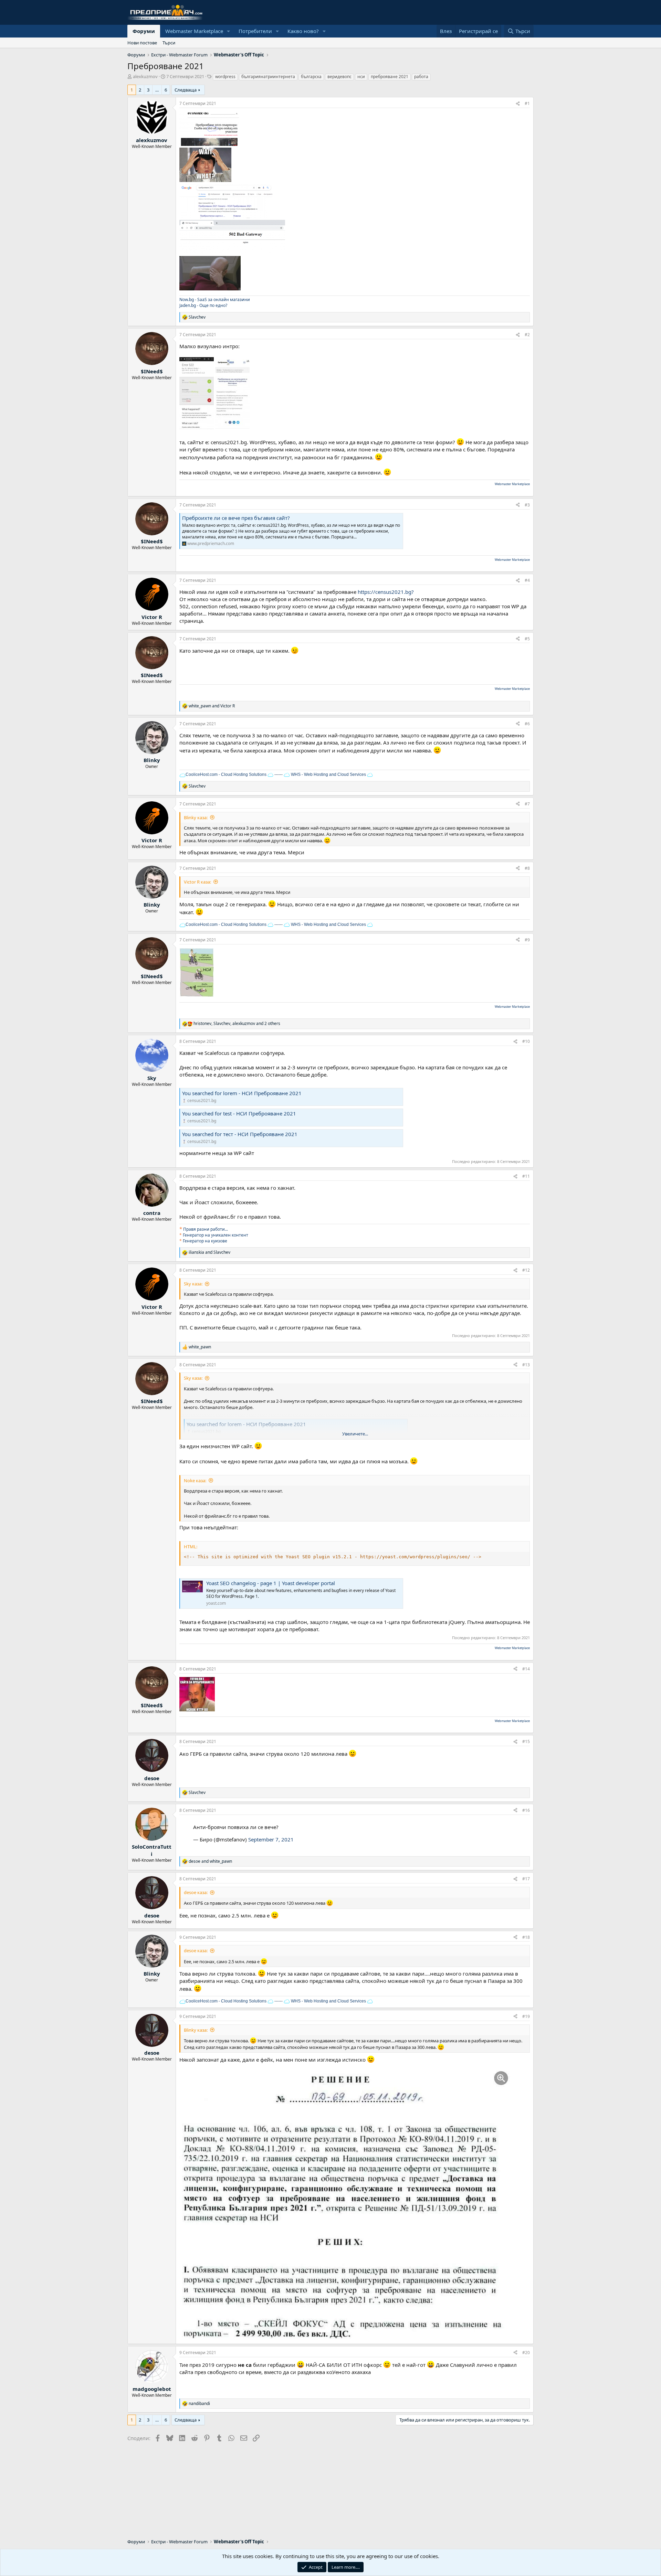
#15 (526, 1741)
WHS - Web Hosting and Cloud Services (328, 774)
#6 (527, 724)
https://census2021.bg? (386, 592)
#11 (526, 1176)
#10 (526, 1041)
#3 (527, 505)
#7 (527, 804)
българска (311, 77)
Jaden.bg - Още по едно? (203, 305)
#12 (526, 1270)
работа (421, 77)
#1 (527, 103)
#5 (527, 639)
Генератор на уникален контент (216, 1235)
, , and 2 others (237, 1024)
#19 (526, 2016)
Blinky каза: (196, 817)
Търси (169, 43)
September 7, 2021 (271, 1839)
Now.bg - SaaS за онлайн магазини (215, 300)
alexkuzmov (145, 76)
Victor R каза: (197, 882)
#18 (526, 1937)
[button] (229, 31)
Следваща (186, 90)
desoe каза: (196, 1892)
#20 (526, 2353)
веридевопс (339, 77)
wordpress (225, 77)
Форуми (144, 31)
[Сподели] (518, 104)
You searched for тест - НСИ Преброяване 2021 (240, 1134)
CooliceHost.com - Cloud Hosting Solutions (226, 774)
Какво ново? (303, 31)
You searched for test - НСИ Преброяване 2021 (239, 1113)
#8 (527, 868)
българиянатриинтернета (268, 77)
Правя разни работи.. (205, 1229)
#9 (527, 940)
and (212, 706)
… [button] (157, 90)
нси (361, 77)
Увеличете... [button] (355, 1434)
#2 (527, 335)
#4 (527, 580)
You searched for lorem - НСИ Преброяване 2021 (242, 1093)
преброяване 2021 (390, 77)
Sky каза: (193, 1284)
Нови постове (142, 43)
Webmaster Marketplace (194, 31)
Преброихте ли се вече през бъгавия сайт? (236, 518)
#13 (526, 1365)
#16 (526, 1810)
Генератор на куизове (205, 1241)
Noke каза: (195, 1481)
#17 (526, 1879)
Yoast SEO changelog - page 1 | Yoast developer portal (271, 1583)
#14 (526, 1669)
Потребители (255, 31)
